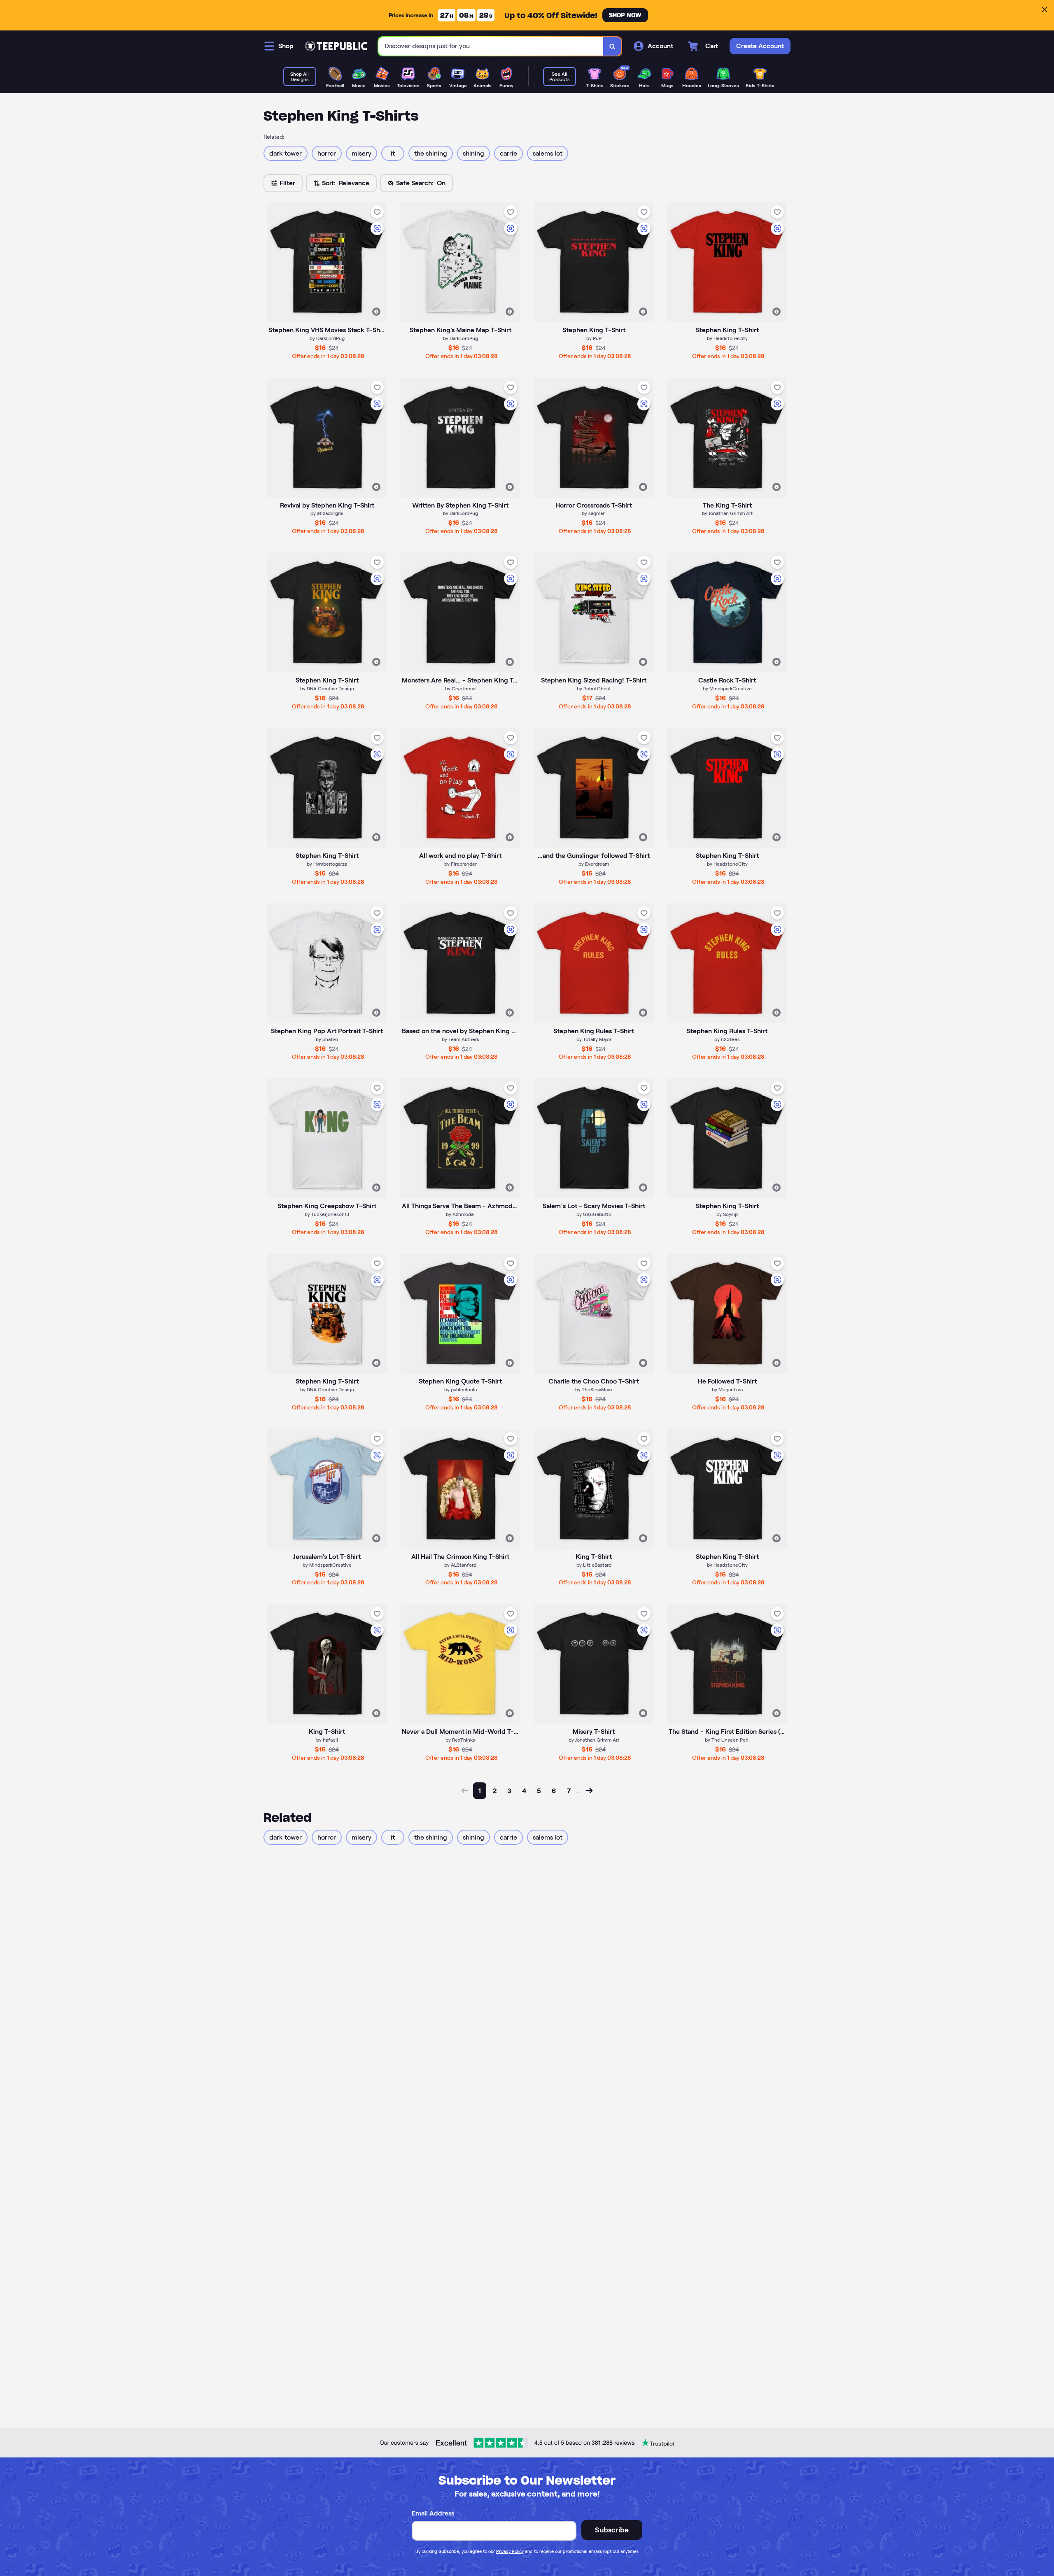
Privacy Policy (510, 2551)
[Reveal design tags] (376, 312)
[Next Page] (589, 1791)
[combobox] (491, 46)
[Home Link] (336, 46)
